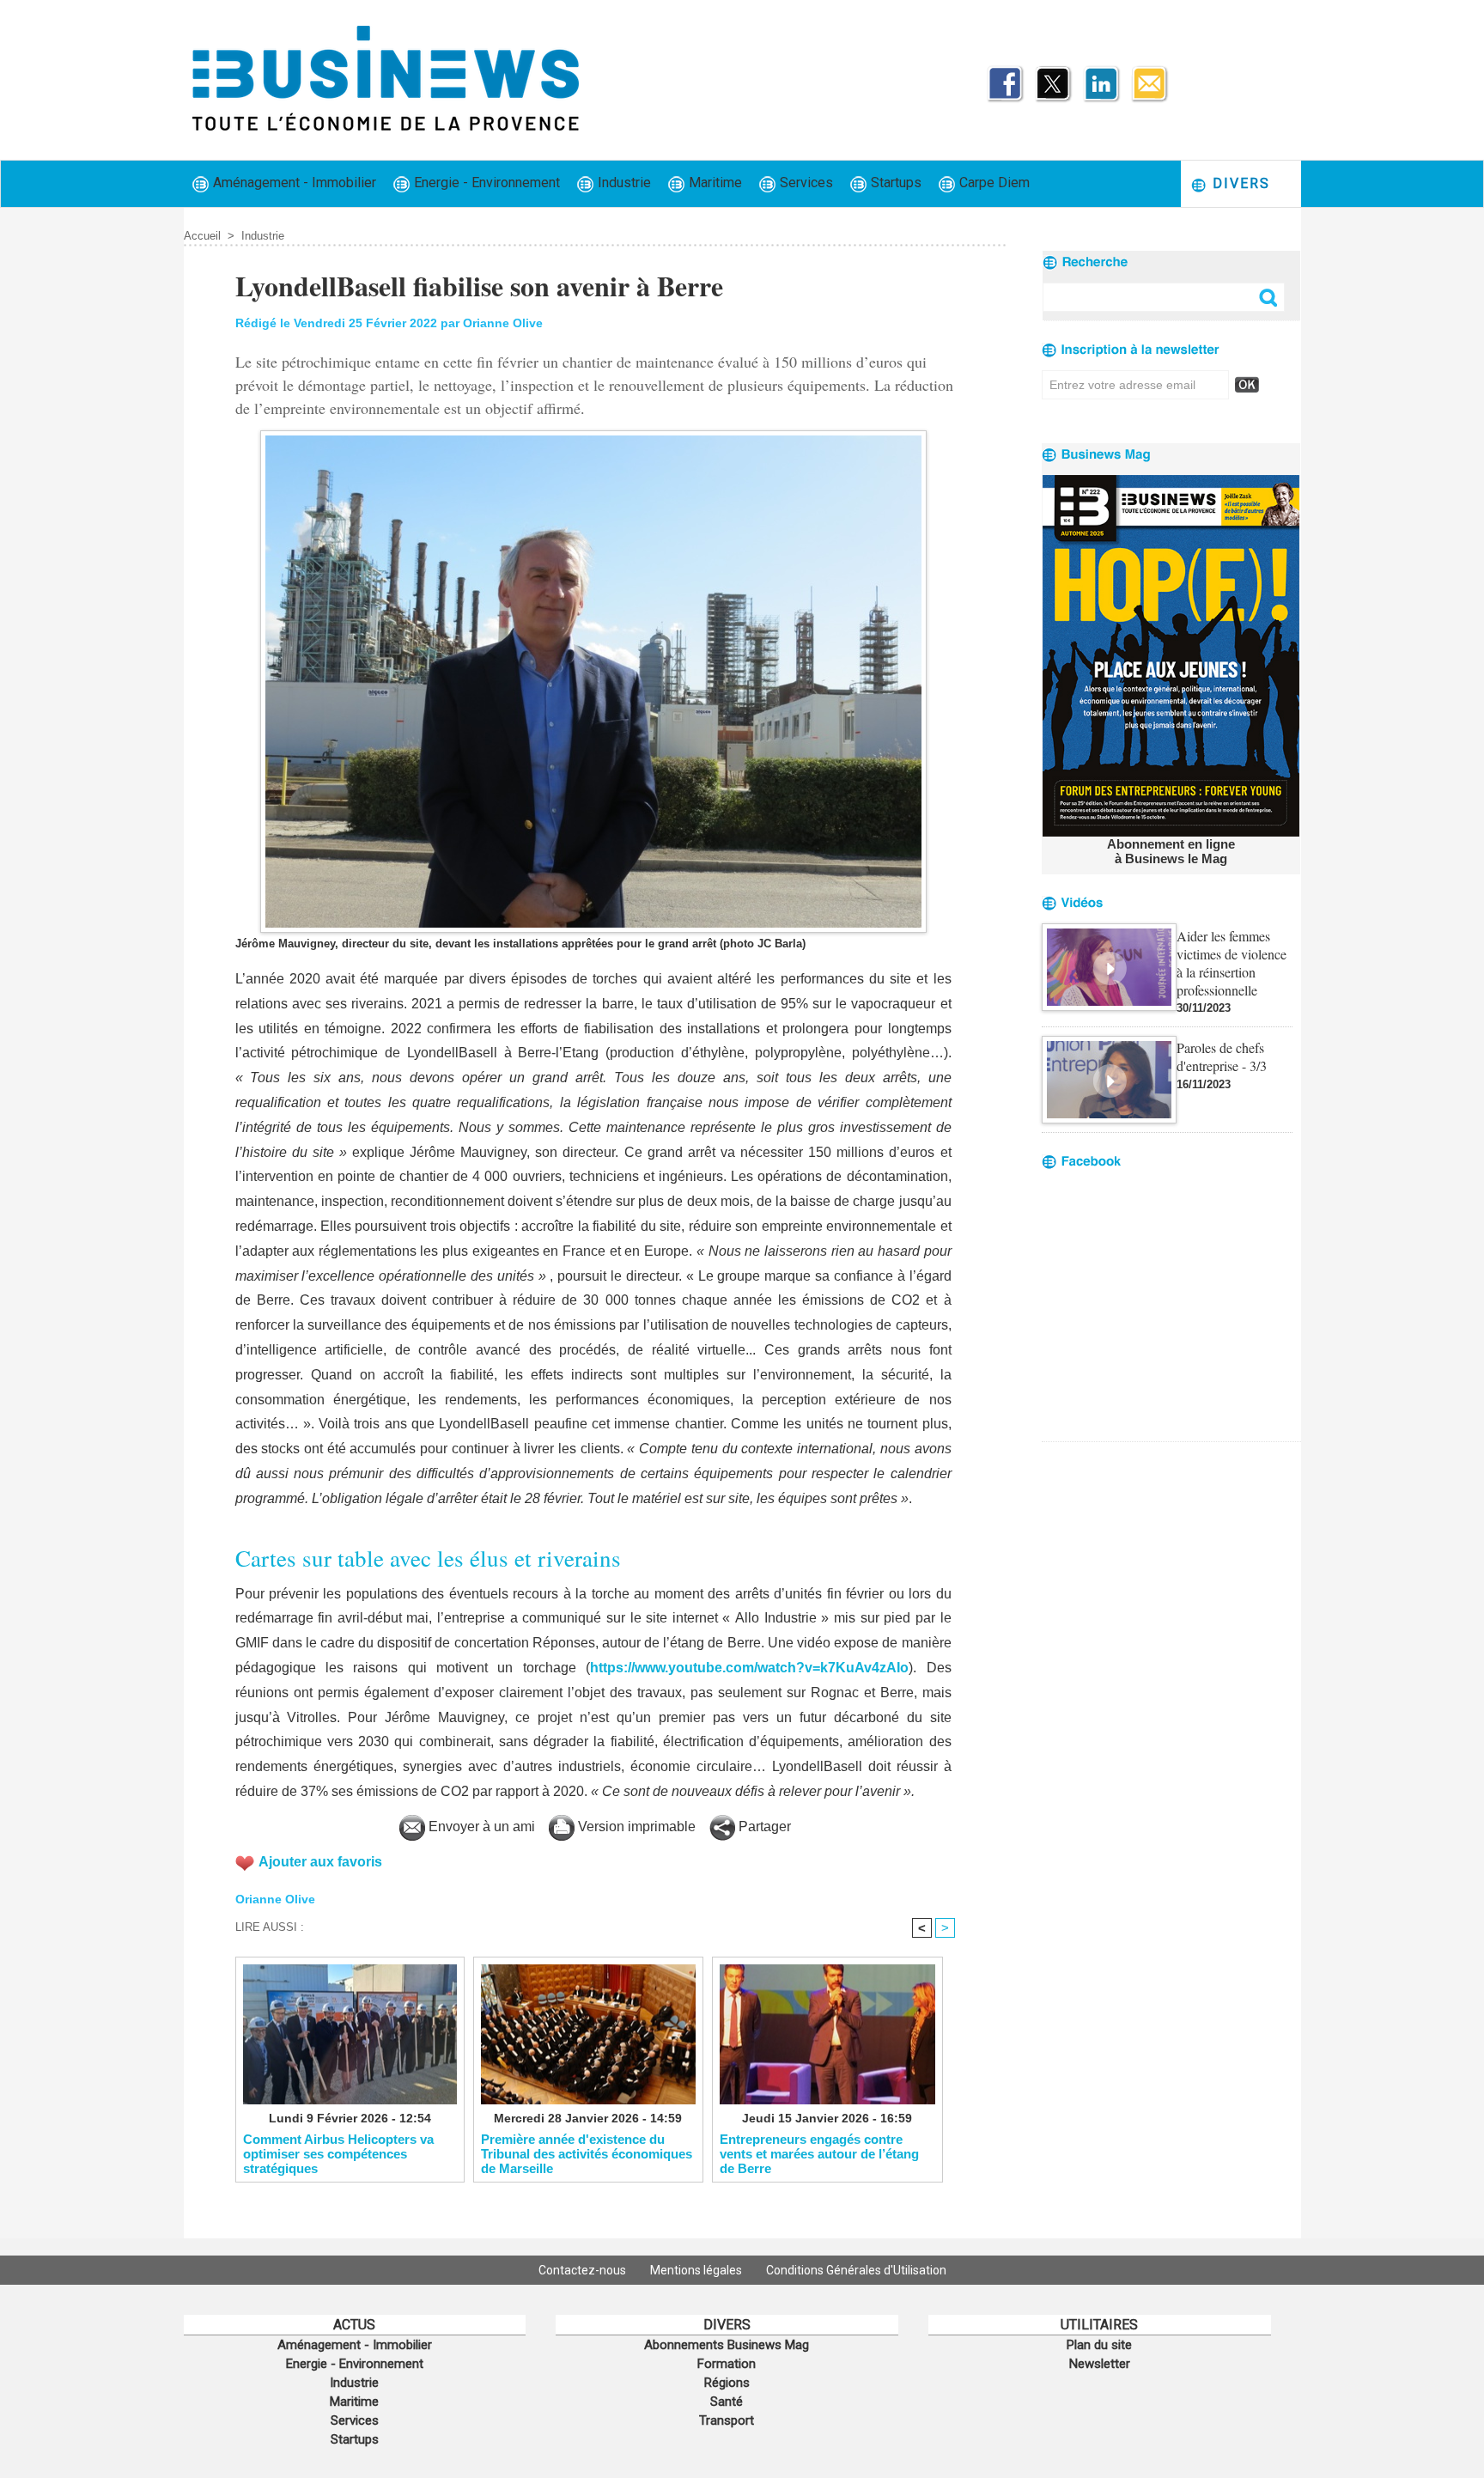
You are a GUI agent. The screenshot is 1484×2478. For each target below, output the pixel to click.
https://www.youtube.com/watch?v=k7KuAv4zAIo (749, 1668)
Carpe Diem (993, 183)
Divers (1239, 183)
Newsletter (1100, 2364)
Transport (727, 2420)
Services (805, 183)
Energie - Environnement (485, 183)
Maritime (714, 183)
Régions (727, 2383)
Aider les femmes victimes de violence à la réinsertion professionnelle (1232, 963)
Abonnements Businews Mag (727, 2345)
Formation (727, 2364)
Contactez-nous (584, 2270)
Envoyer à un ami (480, 1827)
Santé (727, 2402)
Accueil (202, 236)
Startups (894, 183)
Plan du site (1099, 2345)
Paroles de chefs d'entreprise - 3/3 (1222, 1056)
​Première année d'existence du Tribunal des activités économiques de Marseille (587, 2153)
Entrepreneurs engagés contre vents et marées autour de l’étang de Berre (819, 2153)
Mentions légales (697, 2270)
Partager (763, 1827)
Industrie (623, 183)
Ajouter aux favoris (320, 1862)
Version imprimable (635, 1827)
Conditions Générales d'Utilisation (856, 2270)
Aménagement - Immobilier (293, 183)
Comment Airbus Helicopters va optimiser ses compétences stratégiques (338, 2153)
